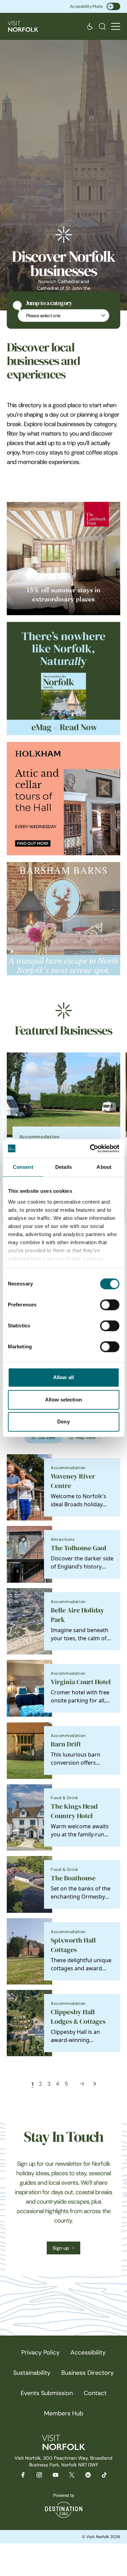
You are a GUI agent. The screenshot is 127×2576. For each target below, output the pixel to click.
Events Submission (47, 2393)
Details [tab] (63, 1167)
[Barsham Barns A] (63, 919)
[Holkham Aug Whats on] (63, 799)
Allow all (63, 1377)
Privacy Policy (40, 2352)
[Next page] (82, 2084)
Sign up (61, 2248)
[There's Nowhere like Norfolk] (63, 679)
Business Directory (88, 2373)
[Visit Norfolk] (23, 26)
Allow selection (63, 1400)
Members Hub (64, 2413)
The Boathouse (73, 1878)
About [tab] (104, 1167)
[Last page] (94, 2084)
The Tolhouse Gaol (79, 1548)
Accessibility (88, 2352)
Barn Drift (66, 1744)
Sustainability (32, 2373)
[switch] (110, 1305)
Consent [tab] (23, 1167)
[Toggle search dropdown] (102, 26)
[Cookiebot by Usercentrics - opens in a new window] (90, 1148)
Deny (63, 1422)
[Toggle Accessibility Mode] (113, 6)
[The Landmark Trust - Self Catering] (63, 559)
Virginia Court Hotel (81, 1682)
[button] (116, 27)
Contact (95, 2393)
